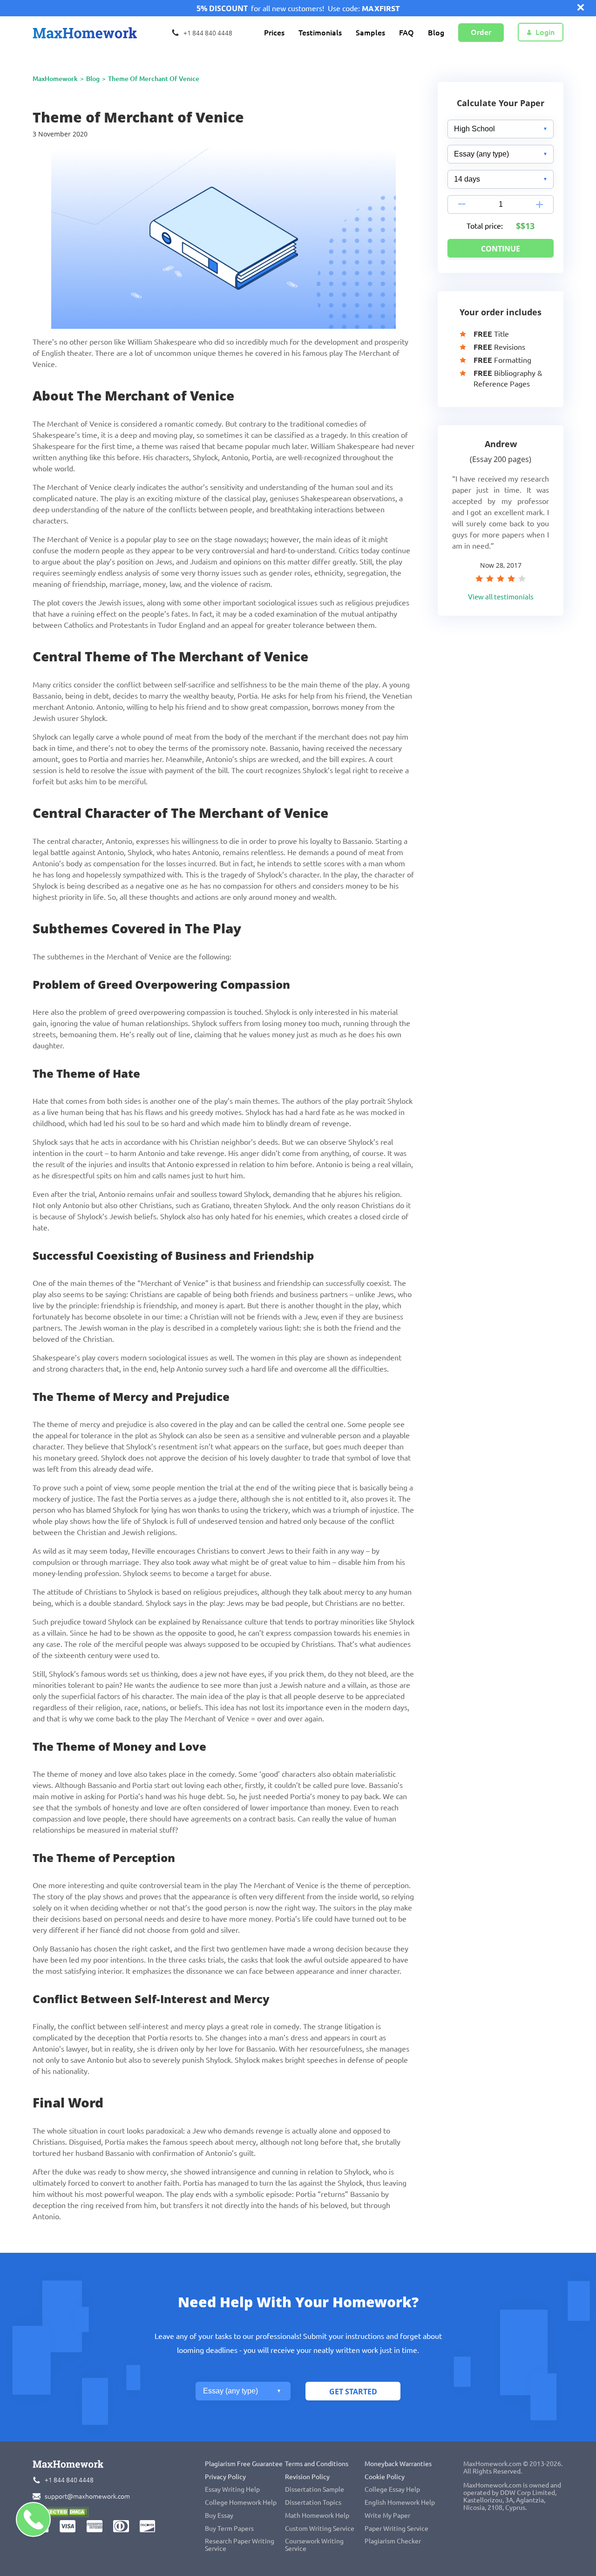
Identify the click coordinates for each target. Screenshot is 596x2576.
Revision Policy (307, 2477)
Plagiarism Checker (393, 2541)
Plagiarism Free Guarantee (244, 2464)
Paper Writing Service (396, 2528)
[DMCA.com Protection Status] (61, 2513)
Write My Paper (387, 2515)
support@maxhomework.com (87, 2496)
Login (545, 32)
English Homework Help (400, 2502)
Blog (436, 33)
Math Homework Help (317, 2515)
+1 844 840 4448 (69, 2480)
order (481, 32)
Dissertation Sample (315, 2489)
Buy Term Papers (229, 2528)
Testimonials (320, 33)
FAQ (406, 33)
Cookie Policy (385, 2477)
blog (93, 79)
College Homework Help (241, 2502)
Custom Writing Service (320, 2528)
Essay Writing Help (232, 2489)
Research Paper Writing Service (240, 2545)
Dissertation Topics (313, 2502)
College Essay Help (392, 2489)
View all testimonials (501, 597)
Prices (274, 33)
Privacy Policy (225, 2477)
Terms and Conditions (317, 2464)
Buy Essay (219, 2515)
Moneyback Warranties (398, 2464)
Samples (370, 33)
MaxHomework (55, 79)
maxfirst (381, 8)
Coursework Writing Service (314, 2545)
